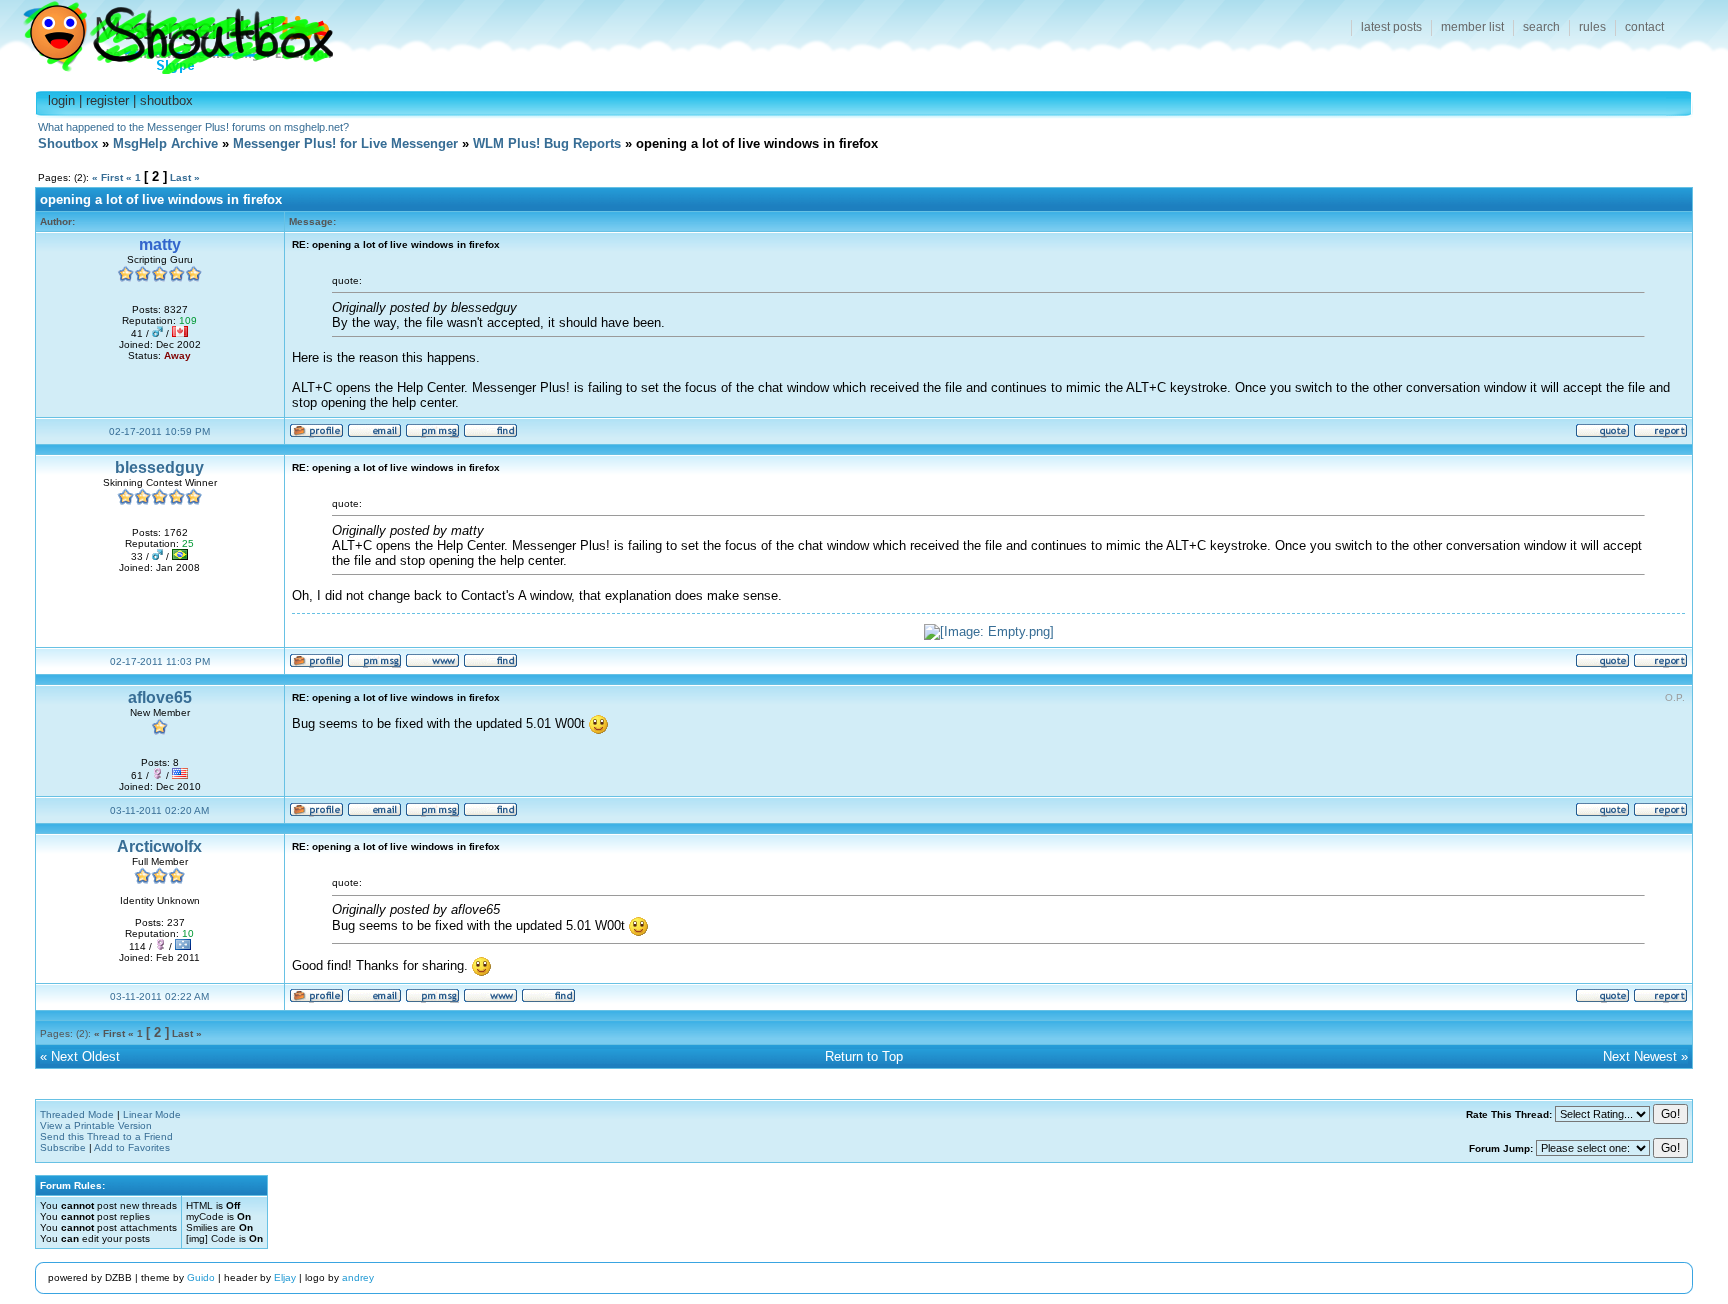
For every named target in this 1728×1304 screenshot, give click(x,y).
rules (1592, 27)
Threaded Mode (77, 1114)
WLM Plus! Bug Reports (547, 143)
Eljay (285, 1277)
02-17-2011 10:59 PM (159, 431)
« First (107, 177)
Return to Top (864, 1056)
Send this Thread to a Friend (106, 1136)
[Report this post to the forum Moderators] (1660, 434)
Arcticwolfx (159, 846)
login (61, 100)
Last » (185, 177)
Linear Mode (152, 1114)
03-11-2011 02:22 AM (159, 996)
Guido (201, 1277)
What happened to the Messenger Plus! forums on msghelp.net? (193, 127)
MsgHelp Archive (165, 143)
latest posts (1391, 27)
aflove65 (160, 697)
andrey (358, 1277)
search (1541, 27)
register (107, 100)
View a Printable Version (96, 1125)
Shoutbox (166, 32)
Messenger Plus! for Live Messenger (345, 143)
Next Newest (1640, 1056)
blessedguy (159, 467)
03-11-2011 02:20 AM (159, 810)
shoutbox (166, 100)
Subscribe (63, 1147)
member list (1472, 27)
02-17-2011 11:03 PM (160, 661)
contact (1644, 27)
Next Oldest (85, 1056)
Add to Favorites (132, 1147)
